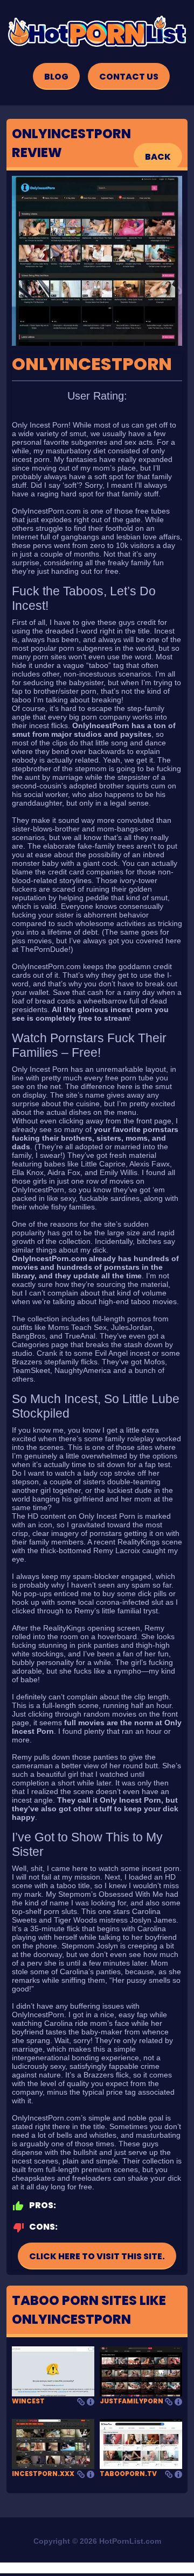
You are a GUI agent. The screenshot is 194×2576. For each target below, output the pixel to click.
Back (158, 157)
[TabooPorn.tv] (141, 2443)
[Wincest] (53, 2371)
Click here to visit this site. (97, 2256)
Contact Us (129, 77)
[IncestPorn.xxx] (53, 2443)
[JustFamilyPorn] (141, 2371)
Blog (56, 77)
